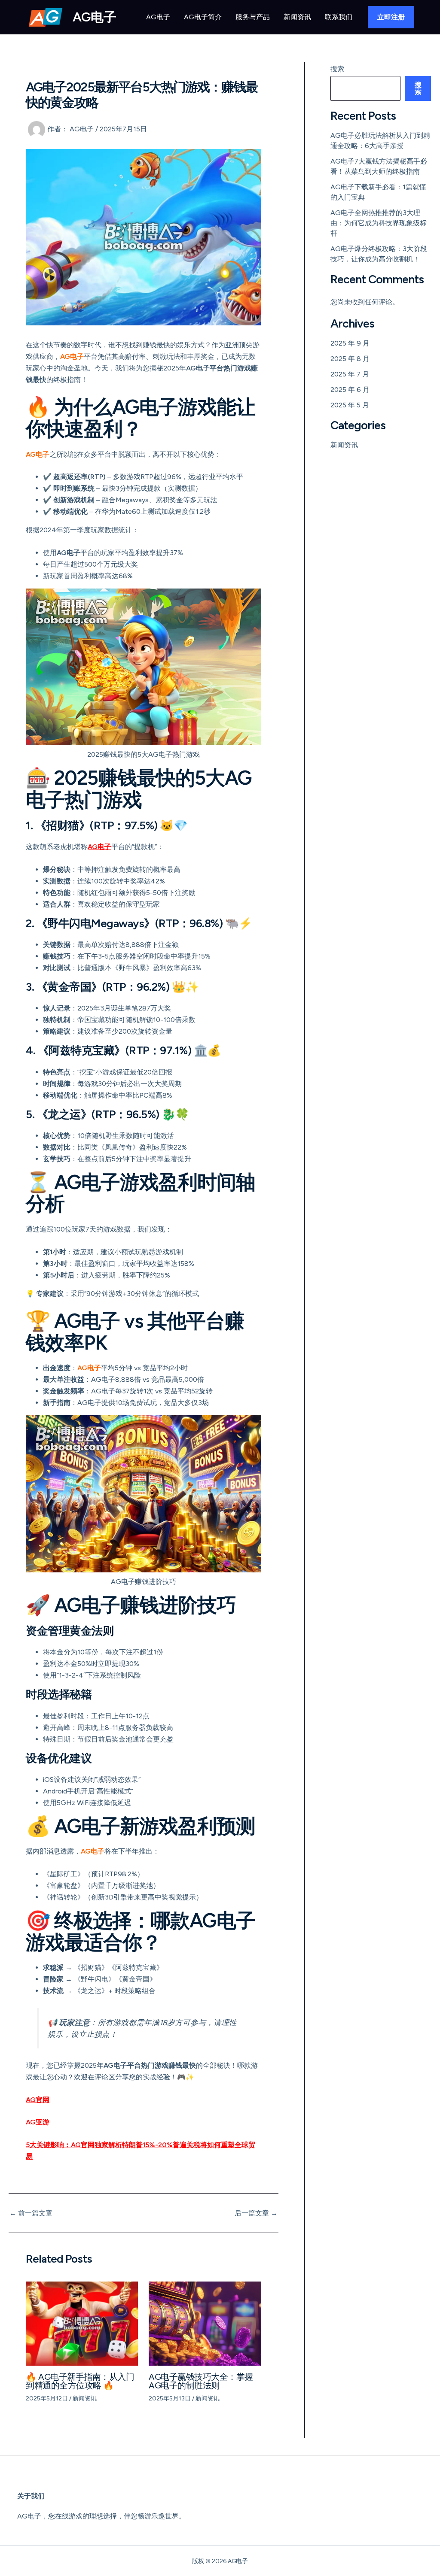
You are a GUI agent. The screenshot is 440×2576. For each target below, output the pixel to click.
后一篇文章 (256, 2213)
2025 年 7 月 (350, 374)
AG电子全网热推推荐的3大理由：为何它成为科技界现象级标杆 (379, 223)
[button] (391, 17)
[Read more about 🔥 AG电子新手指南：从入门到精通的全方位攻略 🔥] (82, 2323)
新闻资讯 (297, 17)
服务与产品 (253, 17)
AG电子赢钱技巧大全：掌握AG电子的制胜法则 (201, 2381)
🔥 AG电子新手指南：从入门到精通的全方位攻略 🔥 (80, 2381)
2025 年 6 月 (350, 390)
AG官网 (38, 2100)
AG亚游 (38, 2122)
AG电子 (95, 17)
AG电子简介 (203, 17)
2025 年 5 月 (350, 405)
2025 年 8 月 (350, 359)
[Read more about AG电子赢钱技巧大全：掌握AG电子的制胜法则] (205, 2323)
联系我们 (339, 17)
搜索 (337, 69)
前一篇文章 (31, 2213)
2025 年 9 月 (350, 343)
